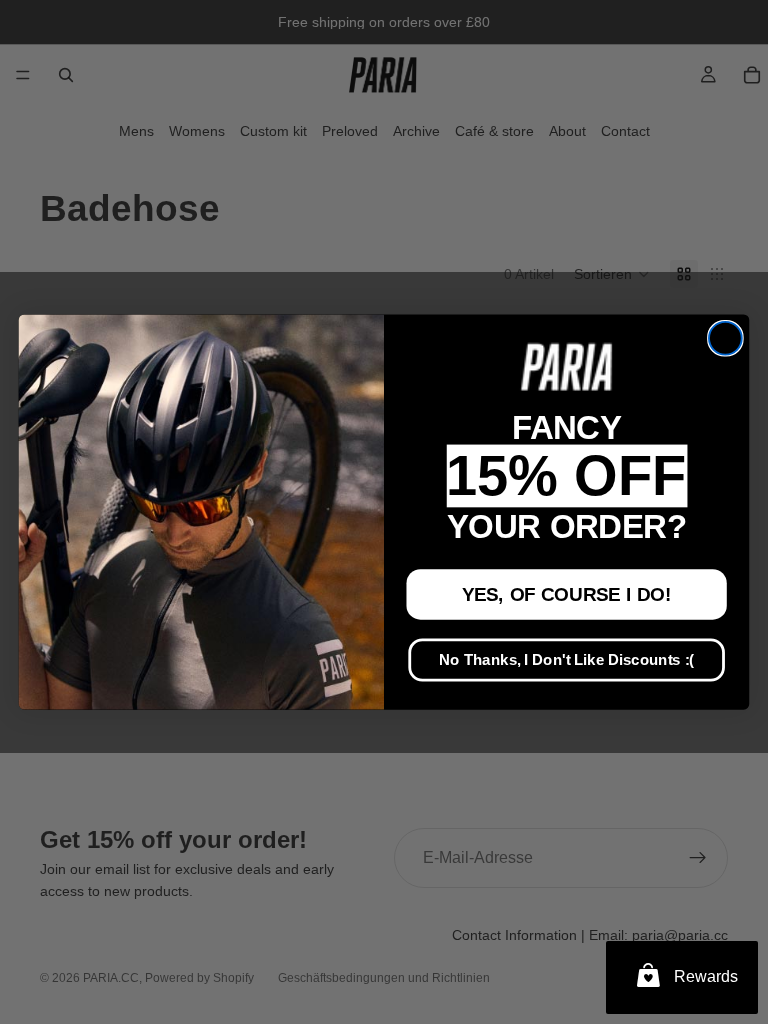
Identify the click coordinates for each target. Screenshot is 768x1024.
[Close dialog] (725, 338)
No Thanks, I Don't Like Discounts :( (566, 660)
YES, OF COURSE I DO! (567, 594)
